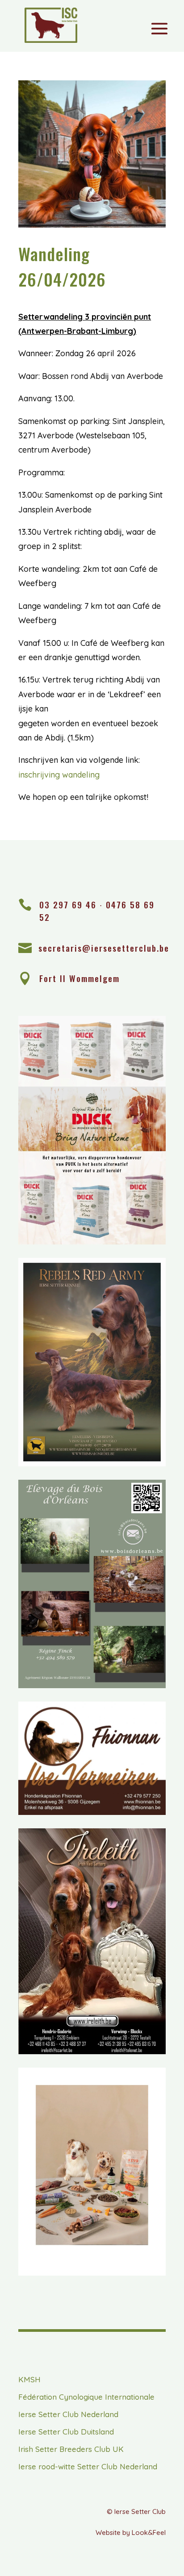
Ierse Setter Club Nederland (68, 2414)
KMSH (29, 2379)
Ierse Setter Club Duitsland (66, 2432)
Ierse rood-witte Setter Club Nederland (88, 2466)
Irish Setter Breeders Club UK (71, 2449)
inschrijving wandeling (59, 775)
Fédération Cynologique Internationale (86, 2397)
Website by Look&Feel (131, 2532)
